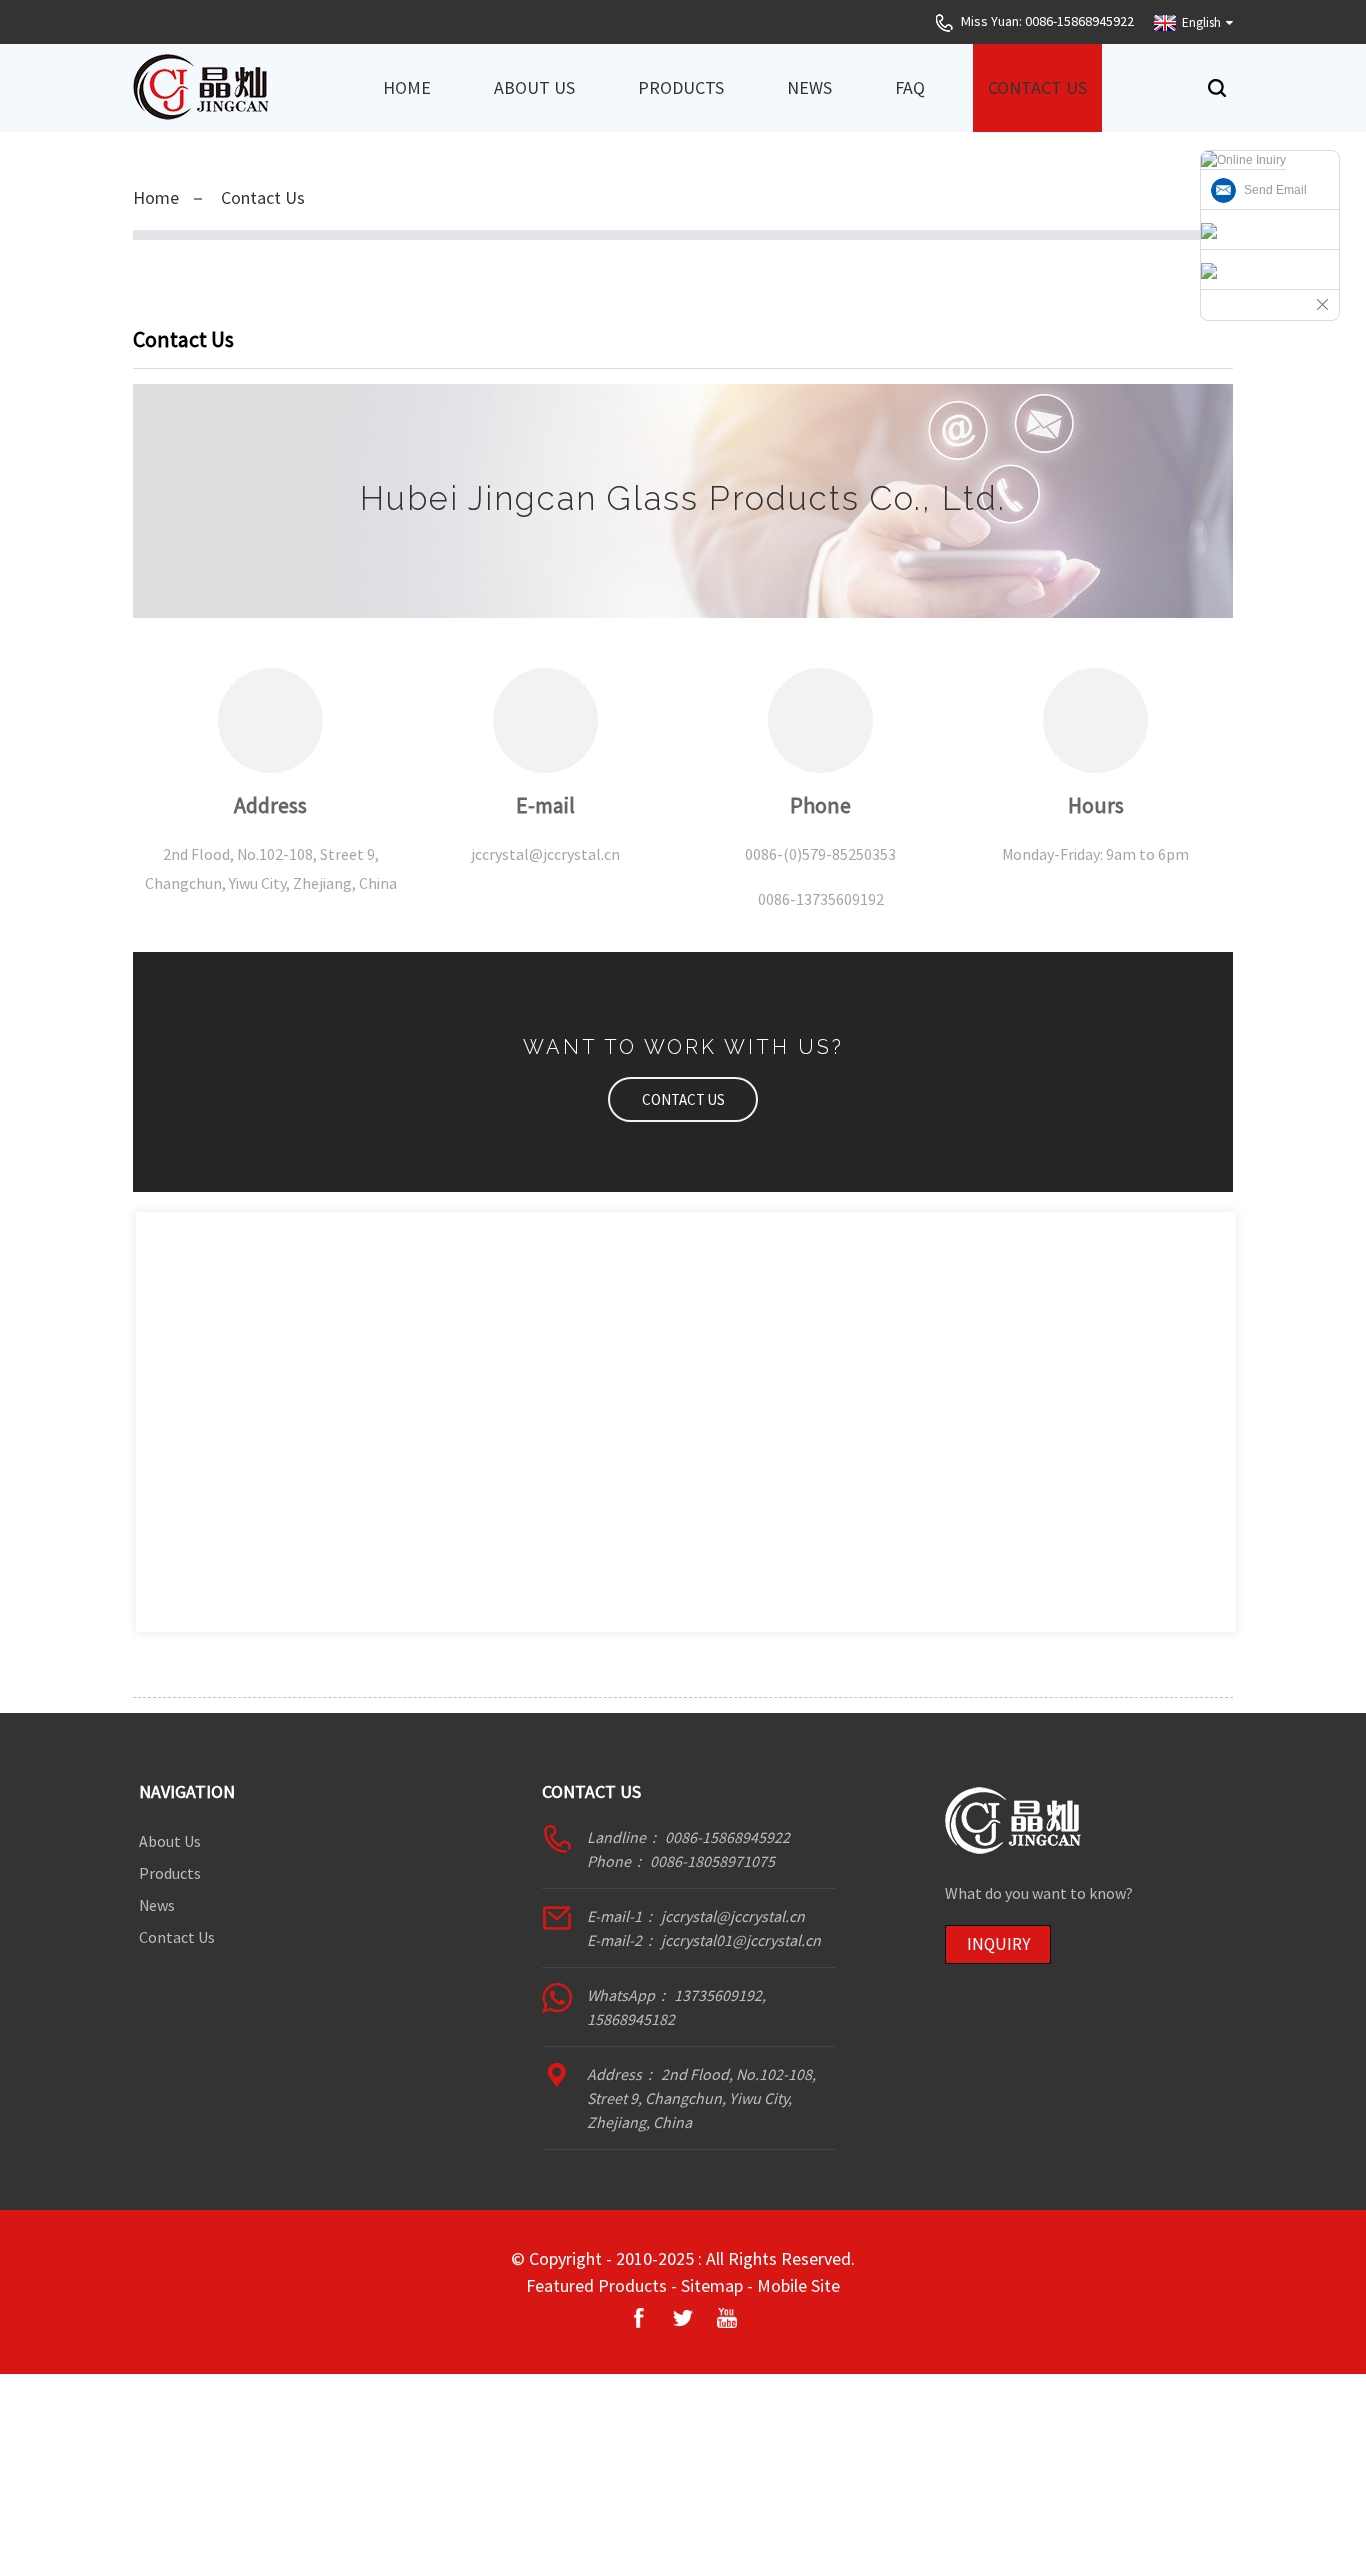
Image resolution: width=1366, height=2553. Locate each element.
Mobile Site (798, 2285)
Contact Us (1037, 87)
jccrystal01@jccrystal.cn (741, 1940)
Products (681, 87)
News (809, 87)
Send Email (1275, 190)
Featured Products (596, 2285)
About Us (534, 87)
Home (407, 87)
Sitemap (712, 2285)
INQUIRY (998, 1944)
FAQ (910, 87)
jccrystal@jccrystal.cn (733, 1916)
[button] (683, 1099)
